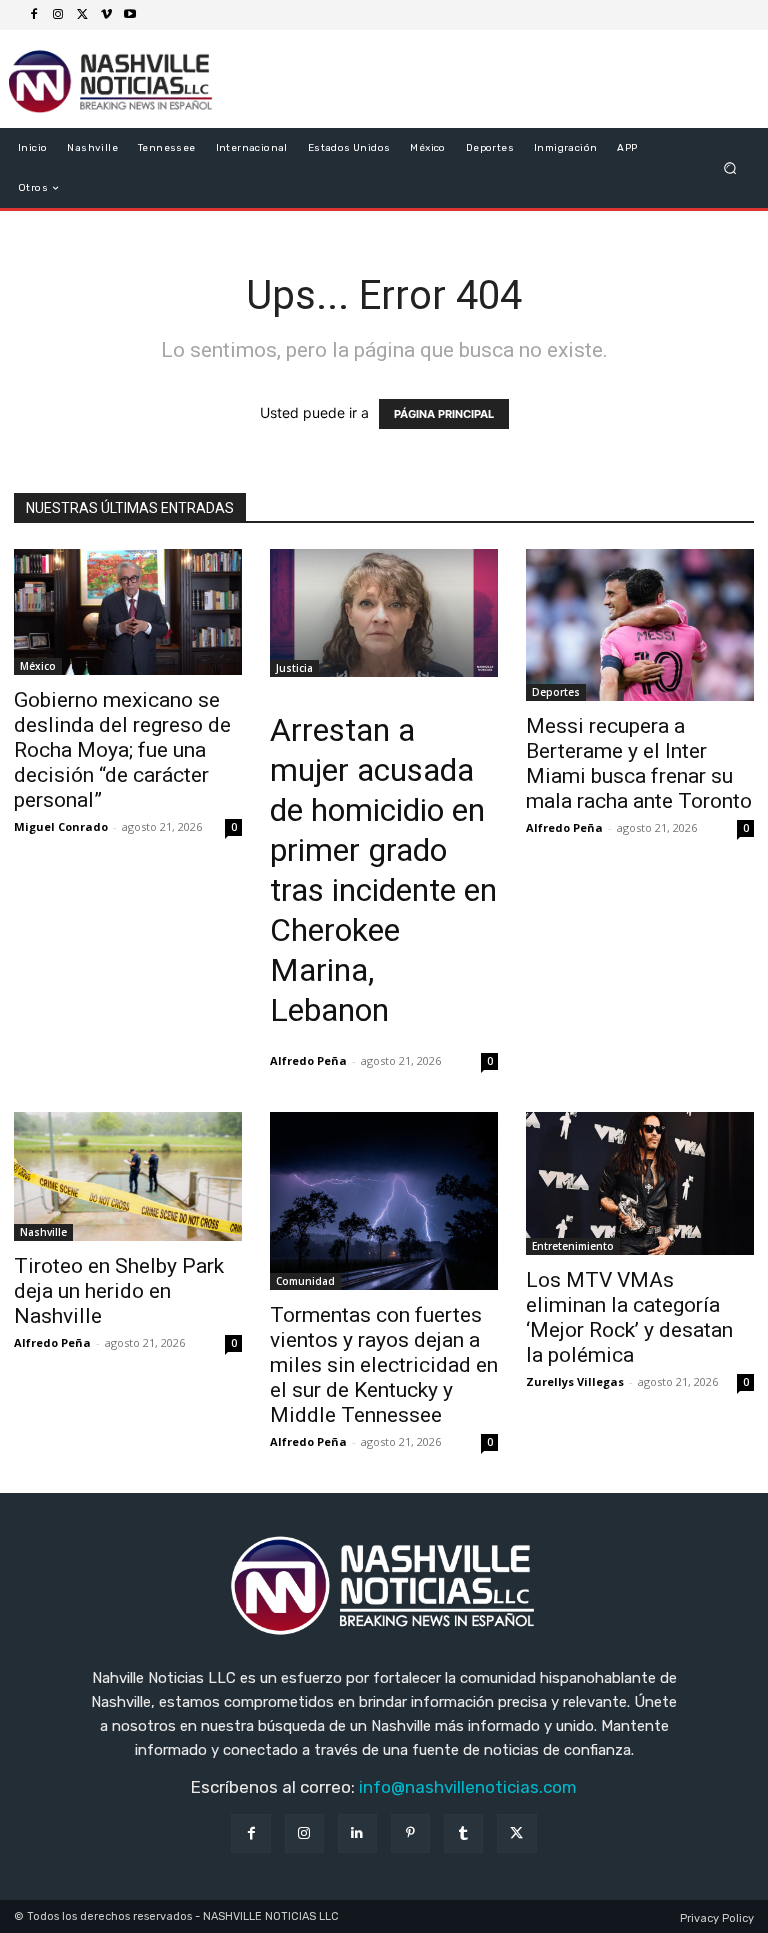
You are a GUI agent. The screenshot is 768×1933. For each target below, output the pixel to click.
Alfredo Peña (308, 1060)
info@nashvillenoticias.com (468, 1787)
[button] (730, 168)
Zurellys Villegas (575, 1381)
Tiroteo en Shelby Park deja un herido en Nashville (119, 1291)
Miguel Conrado (61, 826)
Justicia (294, 668)
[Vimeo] (106, 15)
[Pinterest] (410, 1833)
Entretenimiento (573, 1246)
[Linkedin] (357, 1833)
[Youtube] (130, 15)
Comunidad (305, 1281)
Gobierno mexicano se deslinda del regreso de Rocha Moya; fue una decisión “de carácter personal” (122, 750)
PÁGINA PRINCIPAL (444, 414)
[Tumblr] (463, 1833)
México (38, 666)
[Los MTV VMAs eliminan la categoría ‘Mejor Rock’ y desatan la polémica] (640, 1183)
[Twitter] (82, 15)
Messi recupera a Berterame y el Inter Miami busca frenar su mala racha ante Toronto (639, 763)
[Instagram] (58, 15)
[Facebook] (34, 15)
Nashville (43, 1232)
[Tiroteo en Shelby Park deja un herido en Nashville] (128, 1176)
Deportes (556, 692)
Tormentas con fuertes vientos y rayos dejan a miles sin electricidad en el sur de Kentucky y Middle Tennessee (384, 1365)
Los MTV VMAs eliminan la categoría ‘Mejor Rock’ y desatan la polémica (629, 1317)
